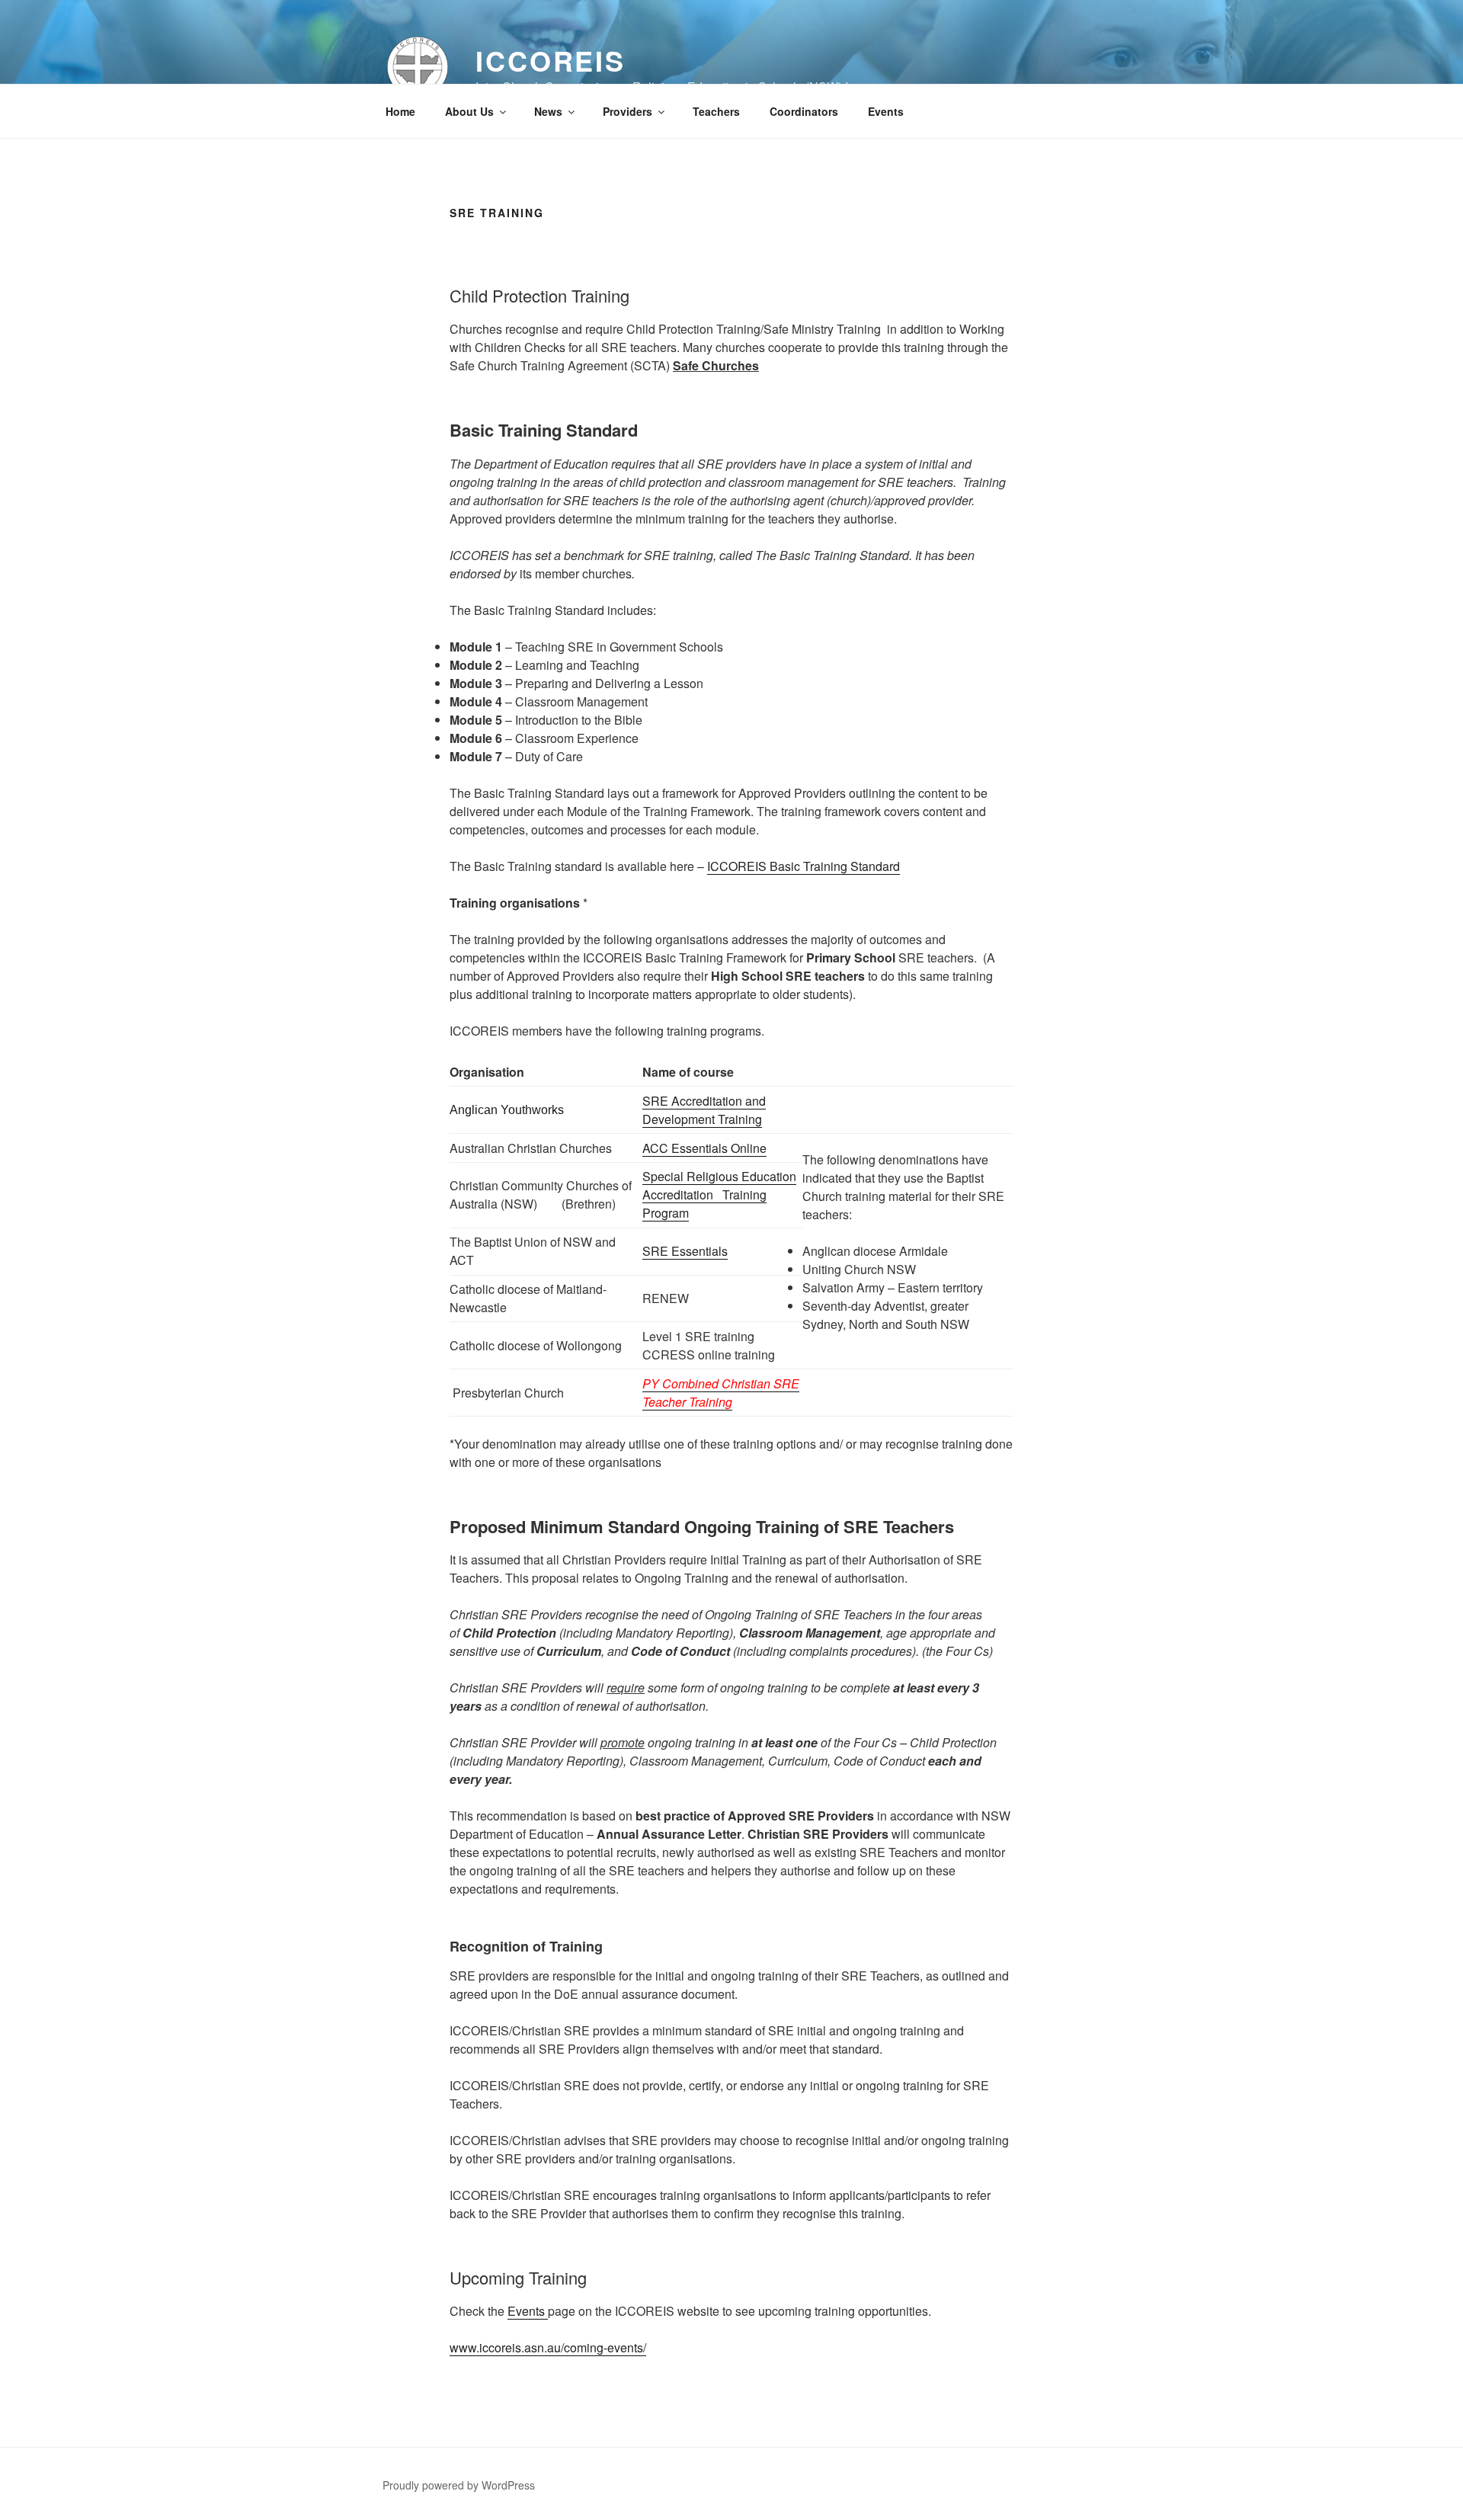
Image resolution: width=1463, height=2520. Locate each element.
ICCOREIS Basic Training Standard (804, 866)
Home (400, 111)
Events (886, 111)
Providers (627, 111)
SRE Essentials (685, 1251)
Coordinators (804, 111)
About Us (469, 111)
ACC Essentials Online (704, 1148)
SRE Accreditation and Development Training (704, 1110)
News (548, 111)
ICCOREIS (551, 60)
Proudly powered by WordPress (459, 2485)
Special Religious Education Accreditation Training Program (719, 1194)
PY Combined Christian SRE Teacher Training (721, 1393)
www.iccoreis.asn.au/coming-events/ (548, 2347)
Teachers (716, 111)
